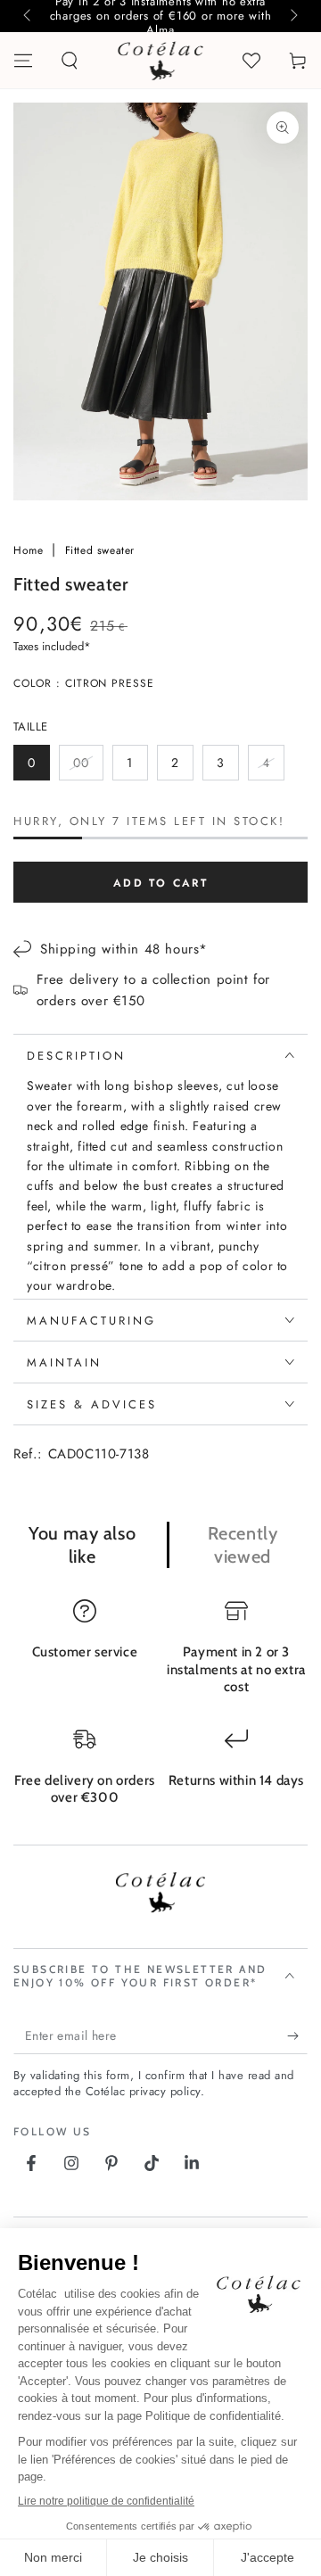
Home (30, 550)
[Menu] (23, 61)
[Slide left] (29, 16)
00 (88, 767)
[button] (70, 61)
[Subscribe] (297, 2036)
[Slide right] (292, 16)
